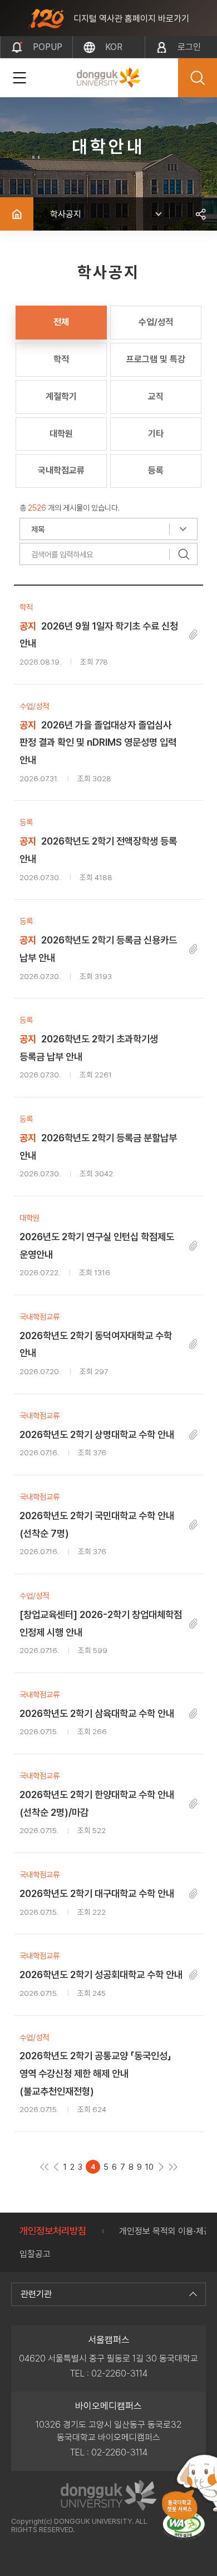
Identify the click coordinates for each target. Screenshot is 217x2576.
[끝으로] (173, 2167)
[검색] (184, 554)
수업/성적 (156, 322)
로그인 (189, 47)
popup (48, 47)
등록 (156, 470)
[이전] (56, 2167)
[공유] (200, 214)
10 (149, 2167)
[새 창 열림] (184, 2526)
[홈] (17, 214)
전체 (61, 322)
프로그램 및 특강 (156, 359)
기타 (156, 434)
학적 (61, 359)
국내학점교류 (61, 470)
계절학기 (61, 396)
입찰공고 (35, 2254)
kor (114, 47)
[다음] (161, 2167)
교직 (156, 396)
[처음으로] (44, 2167)
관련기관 (36, 2294)
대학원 (61, 434)
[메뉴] (19, 78)
